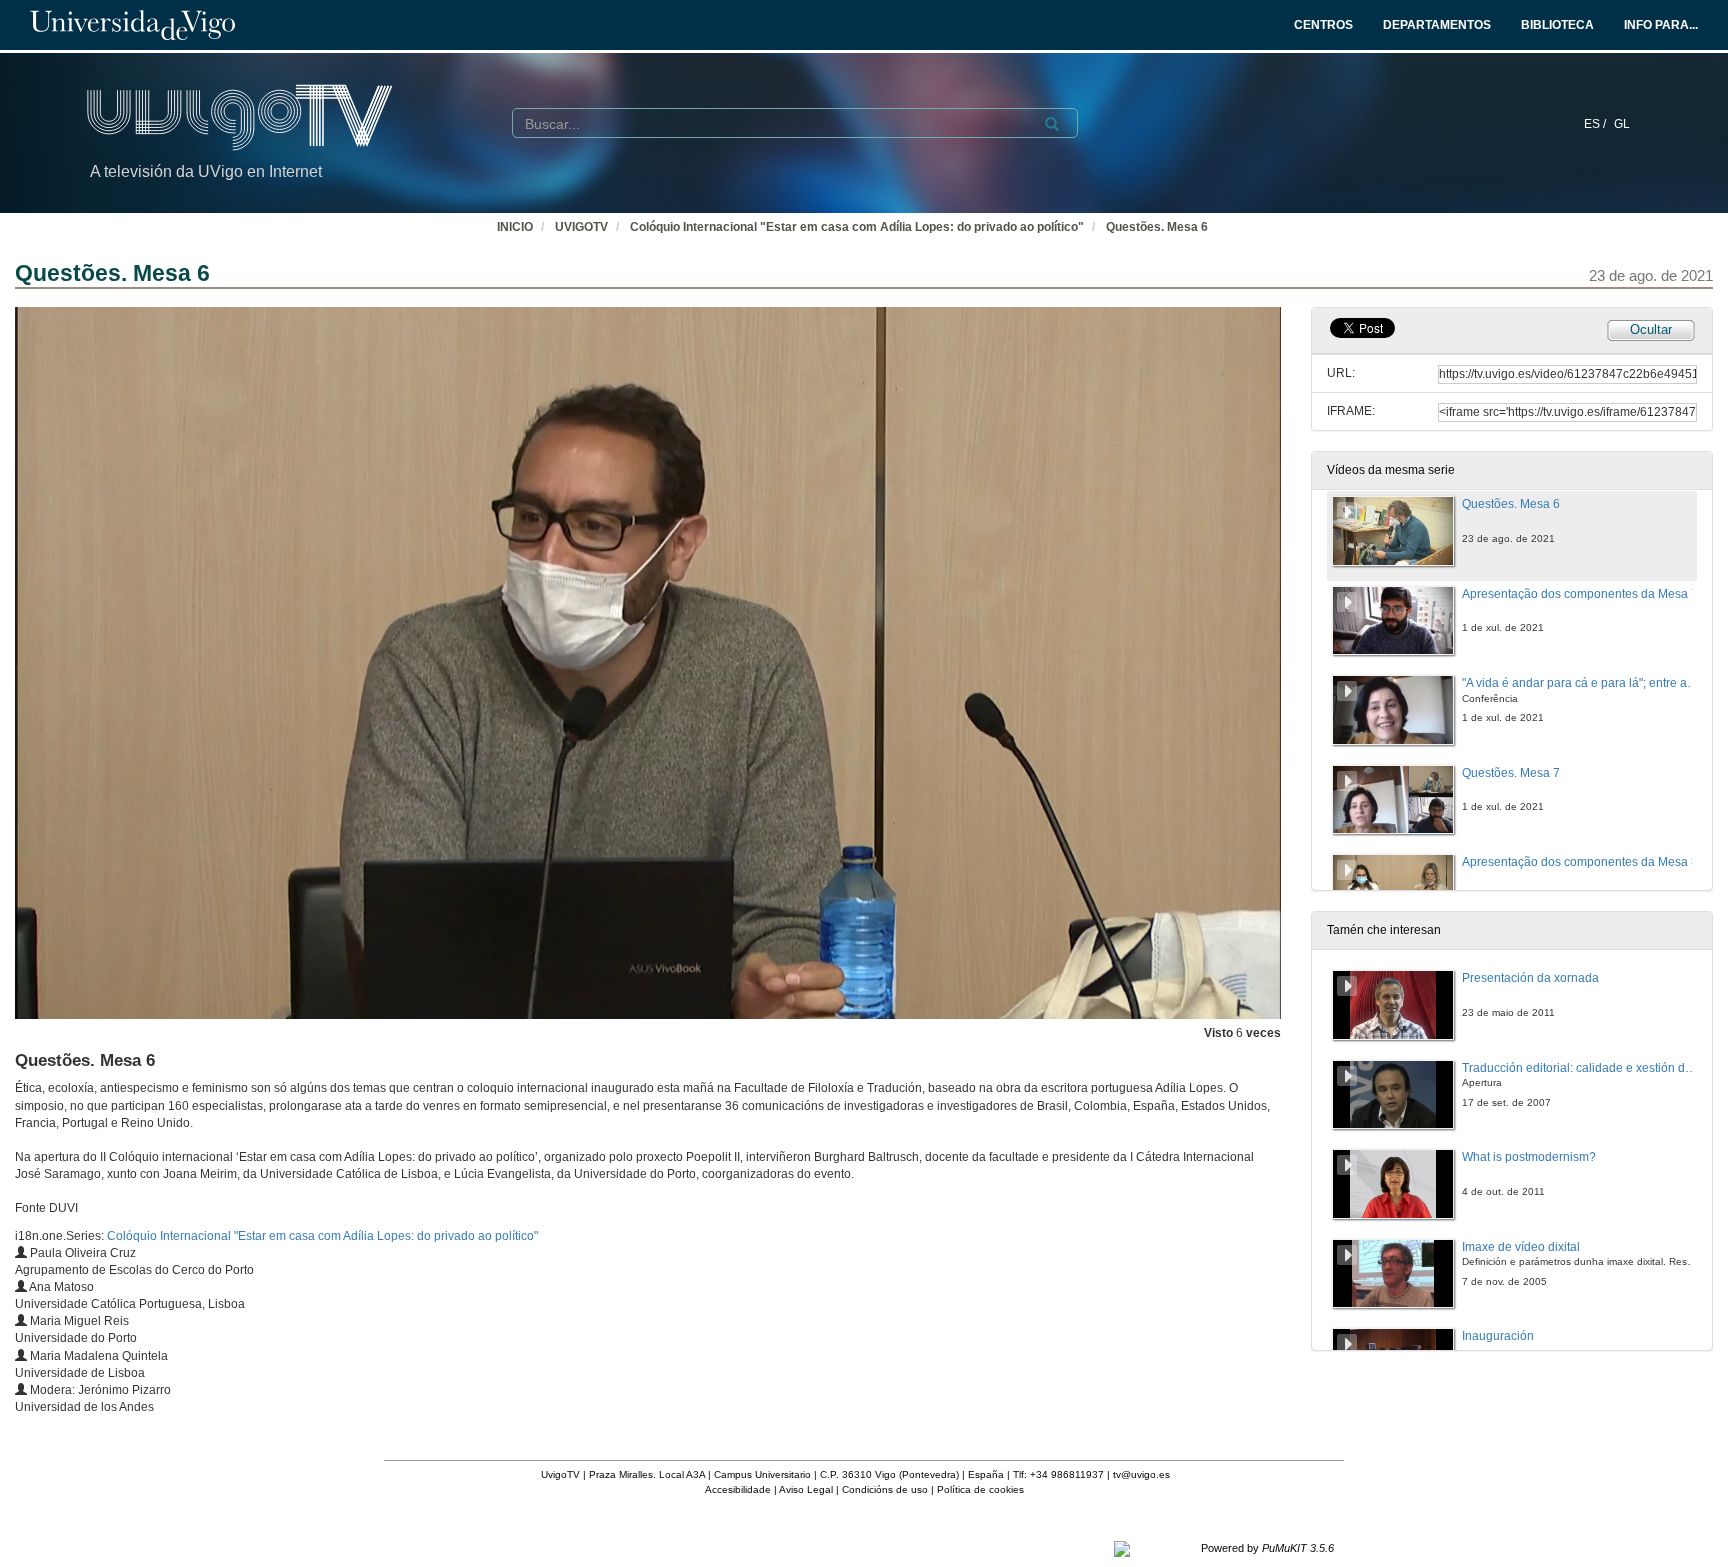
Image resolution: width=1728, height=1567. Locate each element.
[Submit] (1052, 124)
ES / (1596, 124)
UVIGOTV (581, 227)
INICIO (515, 227)
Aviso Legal (806, 1489)
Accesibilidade (738, 1489)
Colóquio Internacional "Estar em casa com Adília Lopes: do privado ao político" (857, 227)
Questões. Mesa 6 (1157, 227)
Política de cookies (980, 1489)
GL (1622, 124)
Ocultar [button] (1651, 329)
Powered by (1267, 1548)
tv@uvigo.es (1141, 1474)
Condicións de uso (885, 1489)
